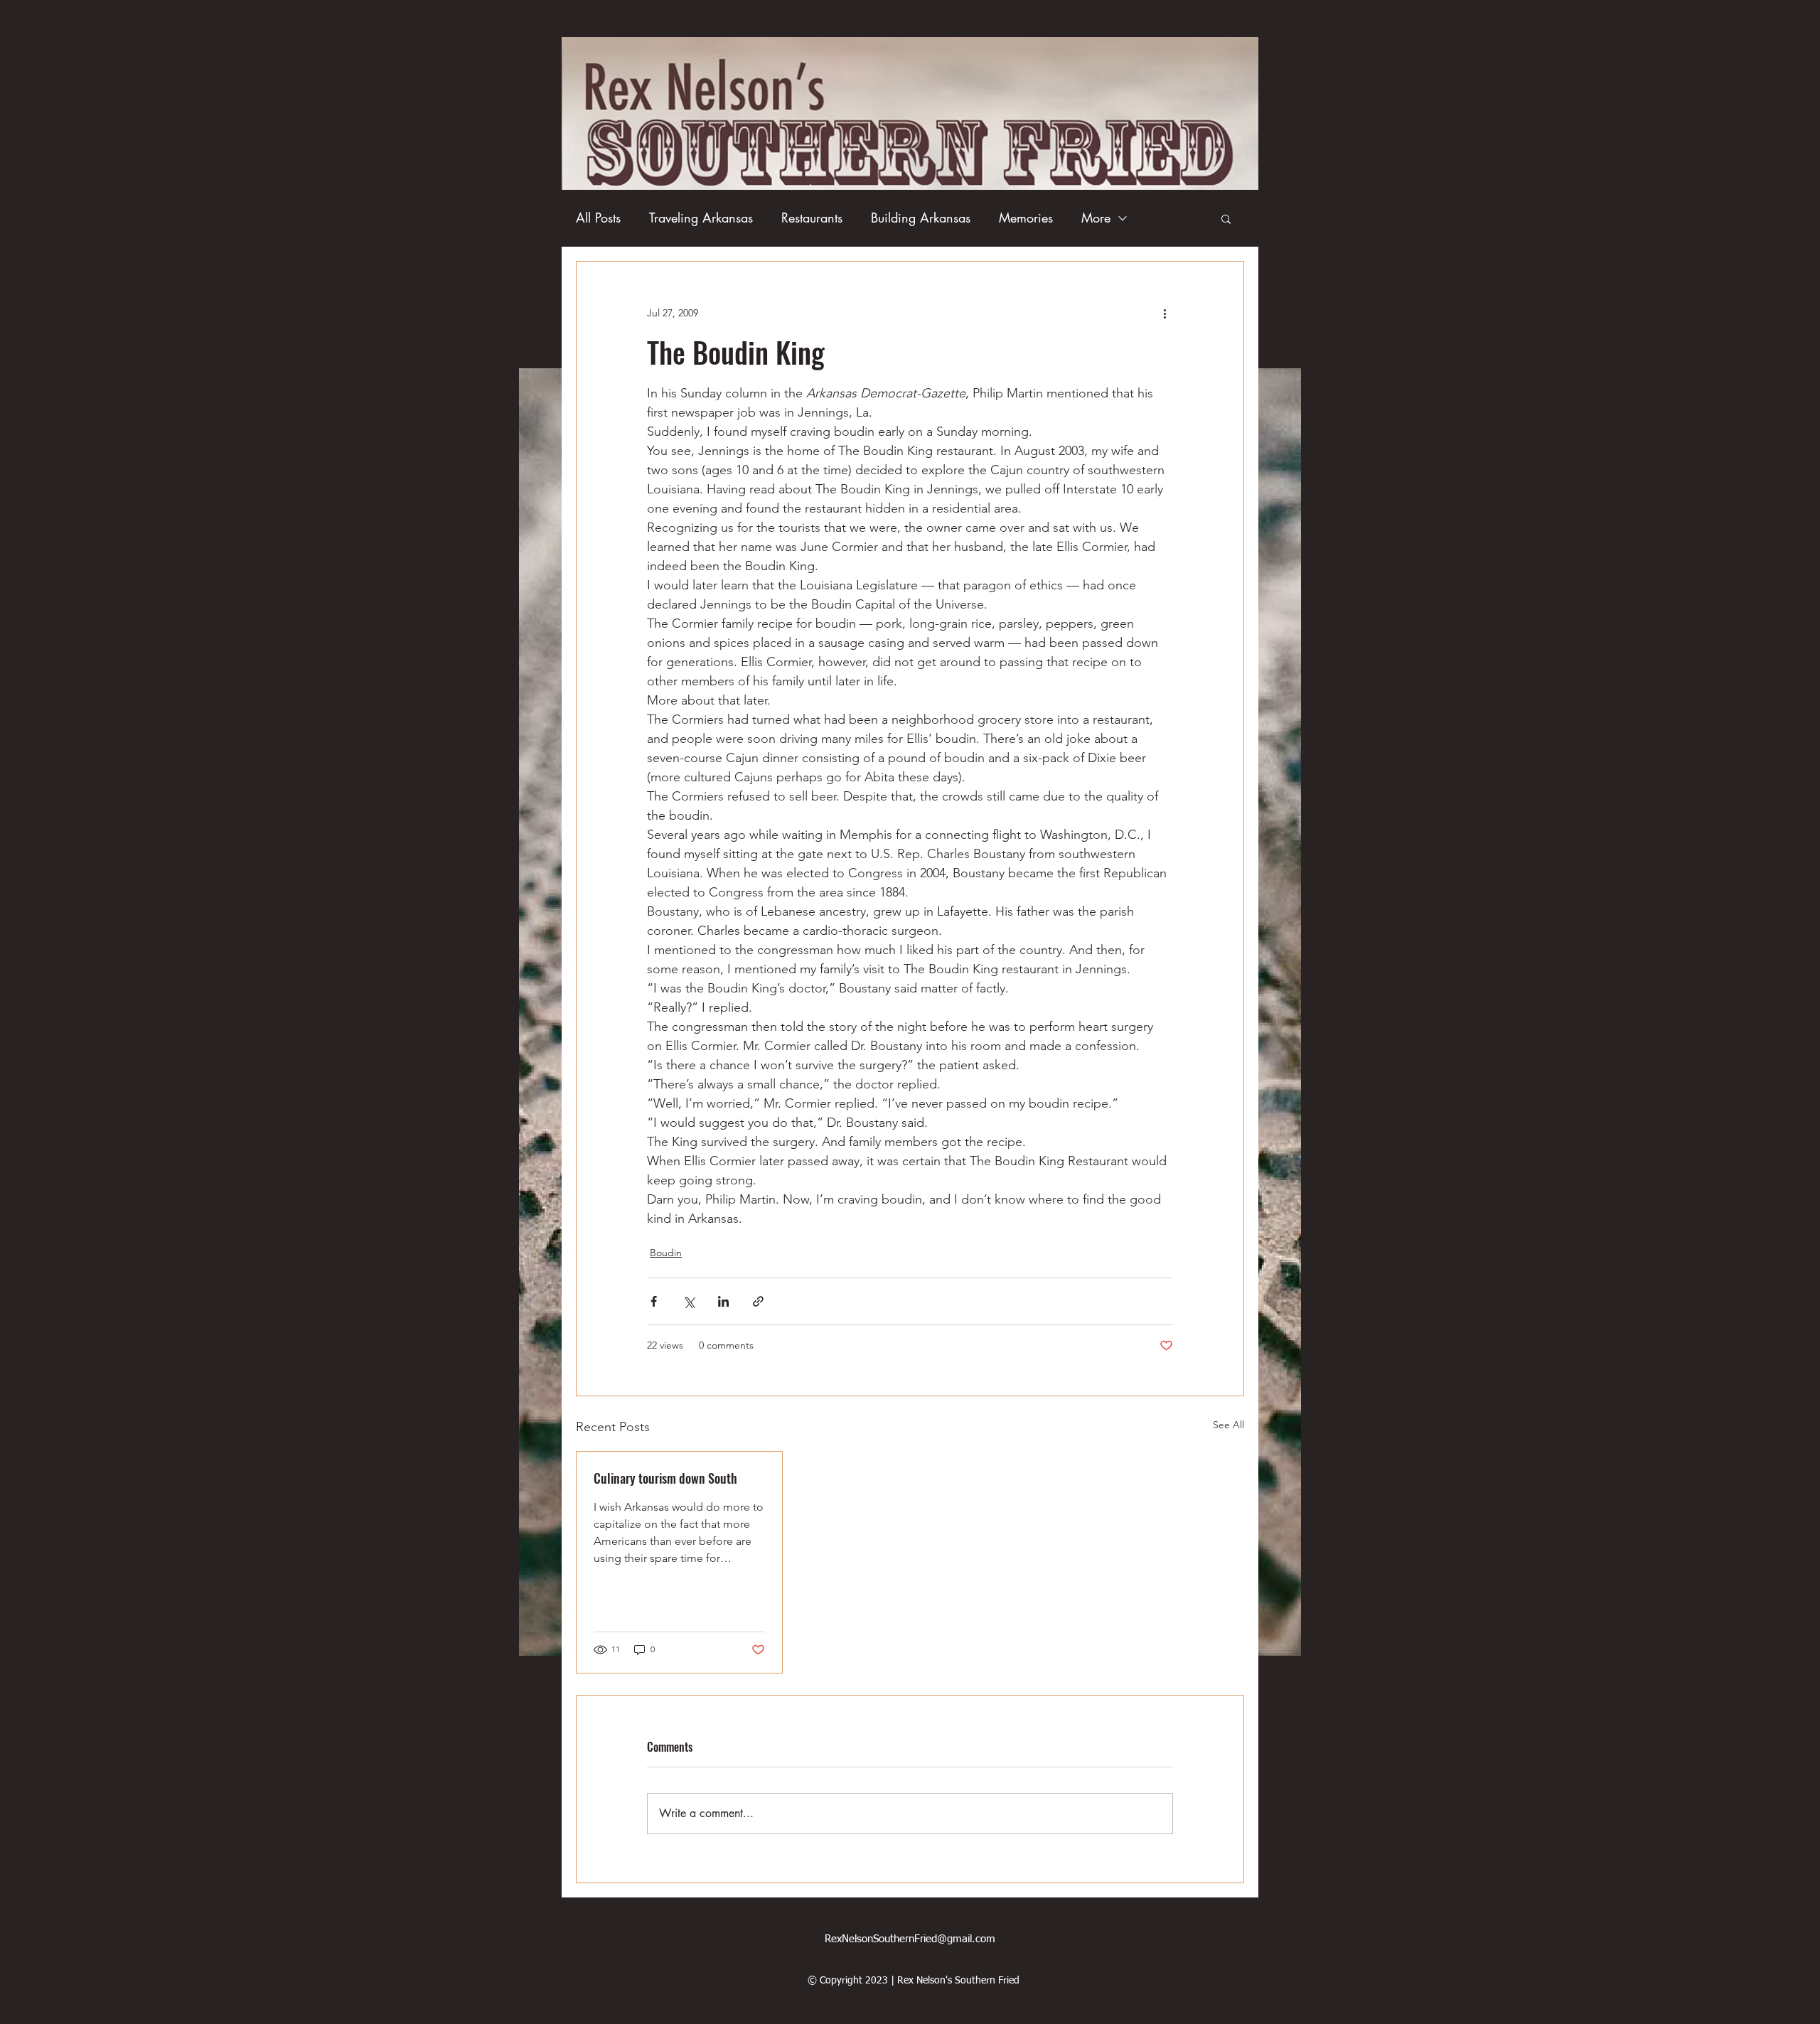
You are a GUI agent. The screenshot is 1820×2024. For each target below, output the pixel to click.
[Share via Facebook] (654, 1301)
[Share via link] (758, 1301)
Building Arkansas (921, 218)
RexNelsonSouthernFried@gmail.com (910, 1939)
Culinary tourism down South (665, 1478)
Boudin (666, 1253)
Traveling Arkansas (701, 218)
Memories (1026, 218)
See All (1228, 1425)
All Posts (598, 218)
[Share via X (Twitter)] (689, 1301)
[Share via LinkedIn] (723, 1301)
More (1096, 218)
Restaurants (812, 218)
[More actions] (1165, 313)
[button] (1226, 218)
